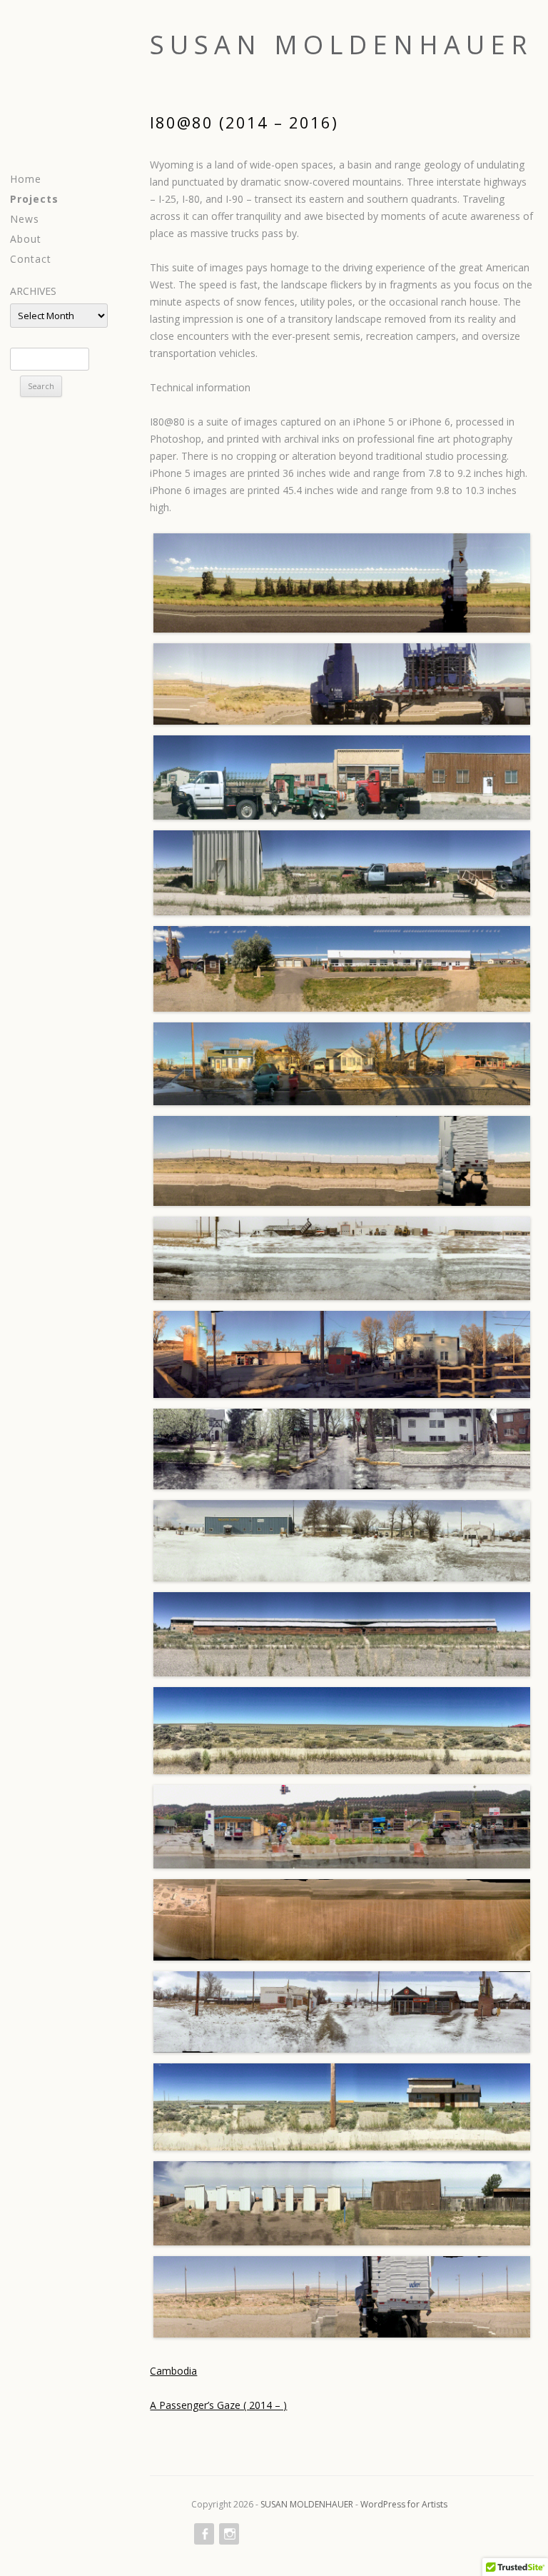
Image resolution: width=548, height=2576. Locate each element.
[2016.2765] (342, 778)
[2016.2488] (342, 1634)
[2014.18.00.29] (342, 684)
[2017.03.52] (342, 2297)
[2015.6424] (342, 1064)
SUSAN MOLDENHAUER (341, 45)
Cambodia (173, 2371)
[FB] (203, 2534)
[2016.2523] (342, 1730)
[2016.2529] (342, 2107)
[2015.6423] (342, 1354)
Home (26, 179)
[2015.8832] (342, 1449)
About (26, 239)
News (25, 219)
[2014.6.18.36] (342, 583)
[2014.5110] (342, 1920)
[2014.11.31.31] (342, 969)
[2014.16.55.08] (342, 1161)
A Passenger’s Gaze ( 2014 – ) (218, 2405)
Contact (31, 259)
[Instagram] (228, 2534)
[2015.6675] (342, 1258)
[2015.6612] (342, 1541)
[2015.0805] (342, 2203)
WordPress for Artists (404, 2504)
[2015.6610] (342, 2012)
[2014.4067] (342, 1827)
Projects (34, 199)
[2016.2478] (342, 873)
